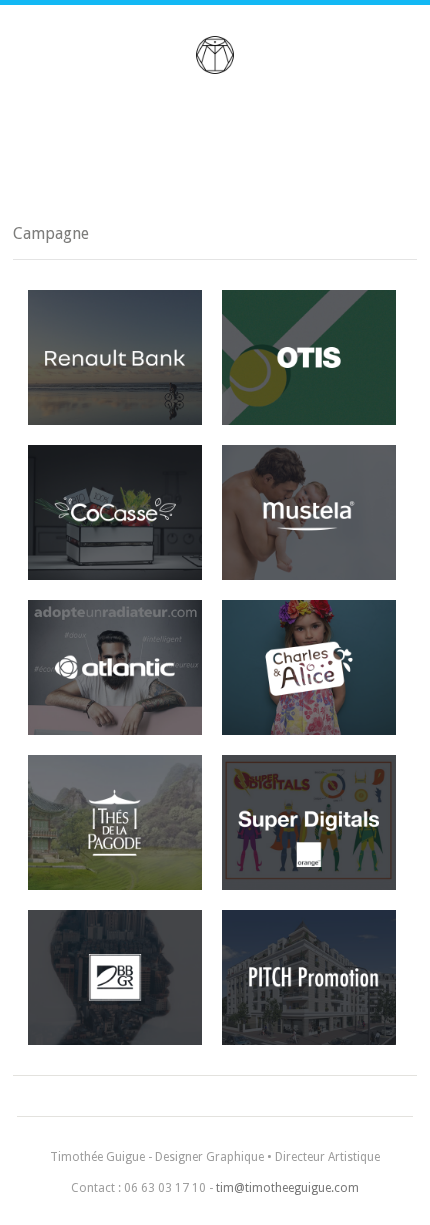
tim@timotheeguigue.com (287, 1188)
